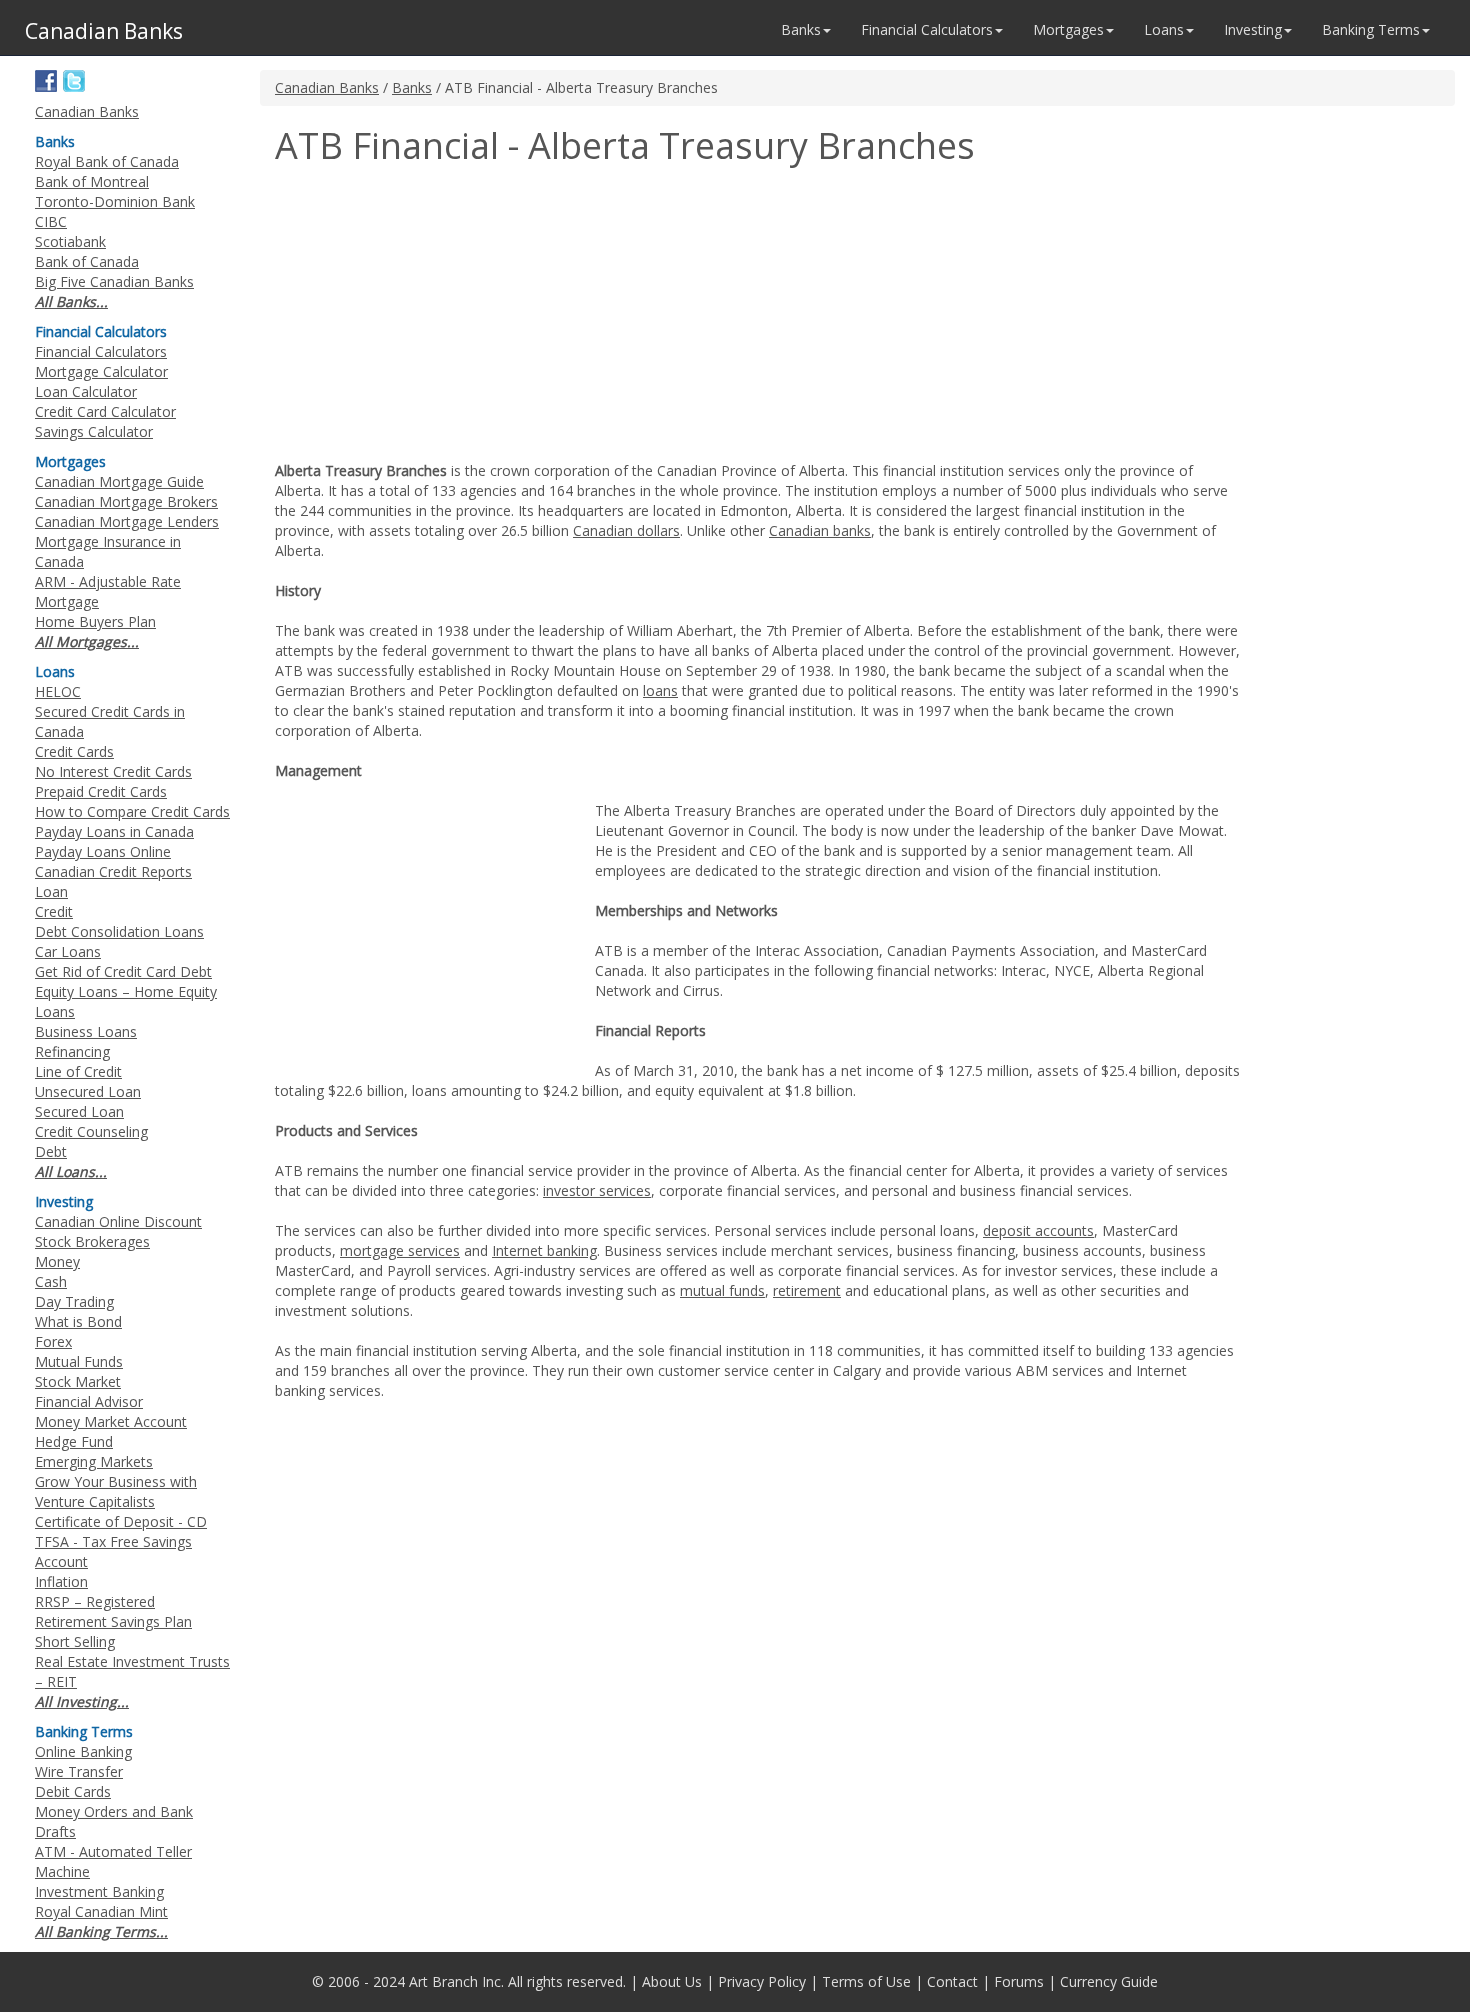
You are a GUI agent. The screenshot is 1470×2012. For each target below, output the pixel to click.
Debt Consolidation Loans (119, 931)
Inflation (61, 1581)
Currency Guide (1109, 1981)
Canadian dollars (626, 530)
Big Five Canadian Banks (114, 281)
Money (57, 1261)
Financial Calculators (101, 351)
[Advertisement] (443, 316)
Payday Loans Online (103, 851)
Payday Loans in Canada (114, 831)
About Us (672, 1981)
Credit (54, 911)
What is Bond (78, 1321)
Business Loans (86, 1031)
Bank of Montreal (92, 181)
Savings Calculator (94, 431)
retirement (807, 1290)
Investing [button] (1253, 29)
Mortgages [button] (1068, 29)
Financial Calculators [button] (927, 29)
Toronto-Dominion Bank (115, 201)
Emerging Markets (94, 1461)
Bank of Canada (87, 261)
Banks (412, 87)
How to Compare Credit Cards (132, 811)
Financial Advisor (89, 1401)
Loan (51, 891)
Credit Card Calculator (105, 411)
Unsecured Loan (88, 1091)
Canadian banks (820, 530)
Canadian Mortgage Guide (119, 481)
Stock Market (78, 1381)
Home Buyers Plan (95, 621)
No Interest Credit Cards (113, 771)
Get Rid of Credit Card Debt (123, 971)
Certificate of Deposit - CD (121, 1521)
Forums (1019, 1981)
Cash (51, 1281)
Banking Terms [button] (1371, 29)
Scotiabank (70, 241)
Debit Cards (73, 1791)
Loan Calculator (86, 391)
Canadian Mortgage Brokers (126, 501)
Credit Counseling (91, 1131)
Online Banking (83, 1751)
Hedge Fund (74, 1441)
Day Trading (74, 1301)
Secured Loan (79, 1111)
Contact (952, 1981)
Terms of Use (866, 1981)
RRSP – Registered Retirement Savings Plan (113, 1611)
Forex (53, 1341)
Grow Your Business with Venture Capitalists (116, 1491)
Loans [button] (1164, 29)
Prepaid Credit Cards (101, 791)
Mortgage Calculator (101, 371)
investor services (597, 1190)
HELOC (58, 691)
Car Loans (68, 951)
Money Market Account (111, 1421)
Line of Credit (78, 1071)
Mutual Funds (79, 1361)
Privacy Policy (762, 1981)
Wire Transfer (79, 1771)
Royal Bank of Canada (107, 161)
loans (660, 690)
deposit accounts (1038, 1230)
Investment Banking (99, 1891)
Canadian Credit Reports (113, 871)
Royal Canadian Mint (101, 1911)
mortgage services (400, 1250)
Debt (51, 1151)
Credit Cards (74, 751)
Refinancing (72, 1051)
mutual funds (722, 1290)
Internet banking (544, 1250)
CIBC (51, 221)
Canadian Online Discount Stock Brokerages (118, 1231)
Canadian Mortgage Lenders (127, 521)
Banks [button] (801, 29)
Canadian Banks (327, 87)
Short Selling (75, 1641)
